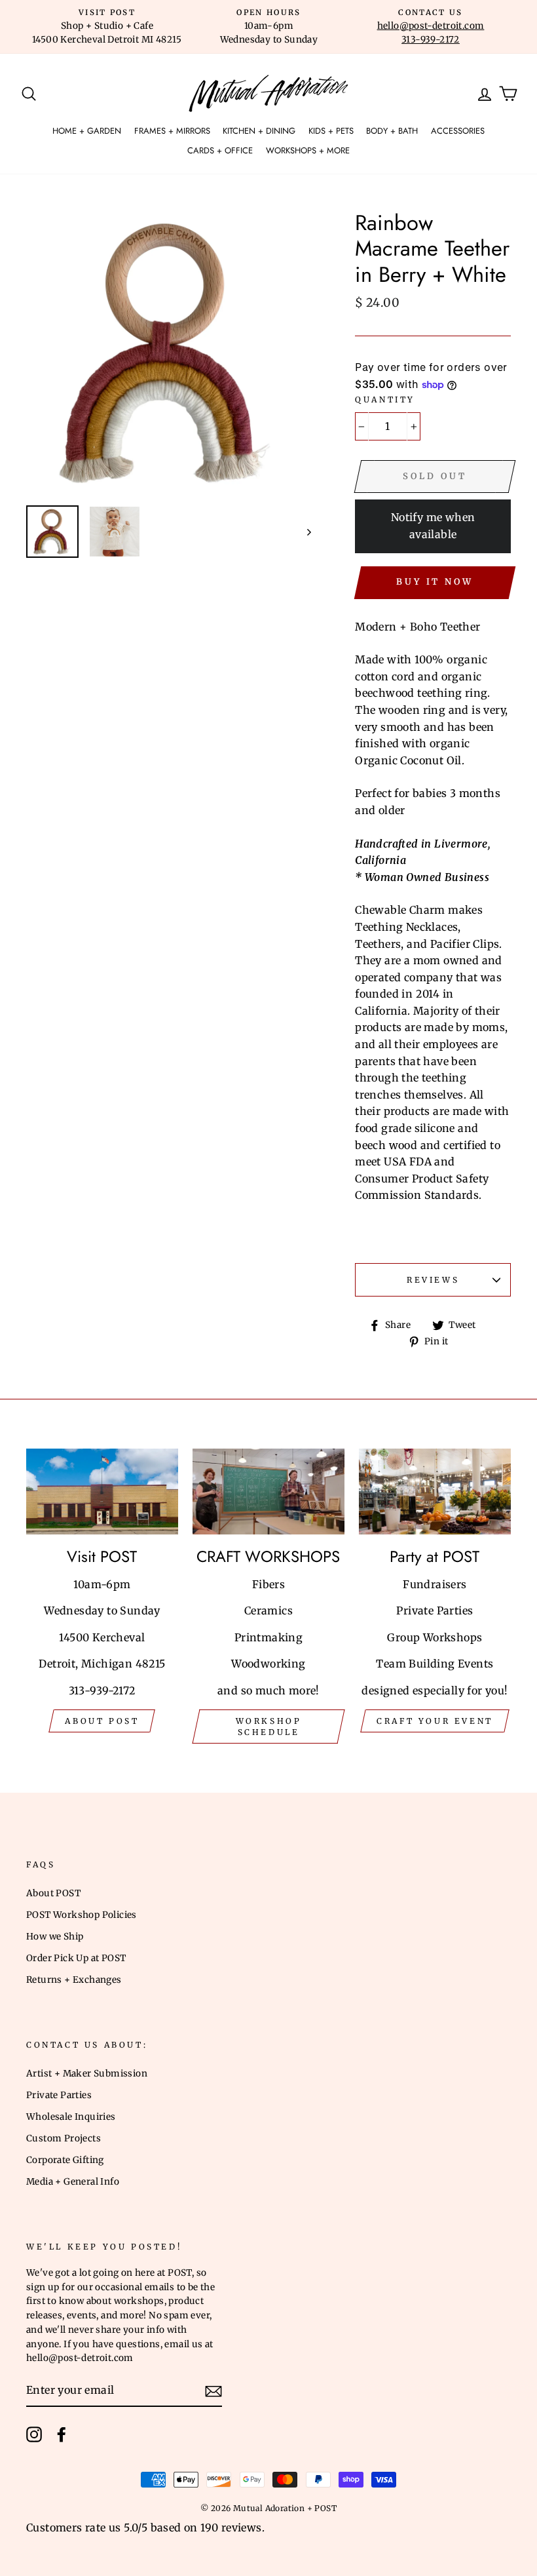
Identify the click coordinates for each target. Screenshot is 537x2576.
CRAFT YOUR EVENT (435, 1721)
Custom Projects (64, 2138)
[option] (107, 27)
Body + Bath (392, 131)
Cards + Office (220, 150)
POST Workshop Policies (82, 1915)
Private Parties (59, 2095)
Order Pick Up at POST (76, 1958)
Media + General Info (73, 2182)
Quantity (385, 400)
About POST (53, 1893)
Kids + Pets (331, 131)
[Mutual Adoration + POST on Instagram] (34, 2434)
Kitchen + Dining (259, 131)
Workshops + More (308, 150)
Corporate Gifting (65, 2160)
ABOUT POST (102, 1721)
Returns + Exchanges (74, 1980)
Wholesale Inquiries (71, 2117)
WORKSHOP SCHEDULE (269, 1727)
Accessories (458, 131)
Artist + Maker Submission (87, 2074)
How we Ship (55, 1937)
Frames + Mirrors (172, 131)
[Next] (303, 532)
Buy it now (435, 582)
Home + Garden (87, 131)
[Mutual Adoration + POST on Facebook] (62, 2434)
